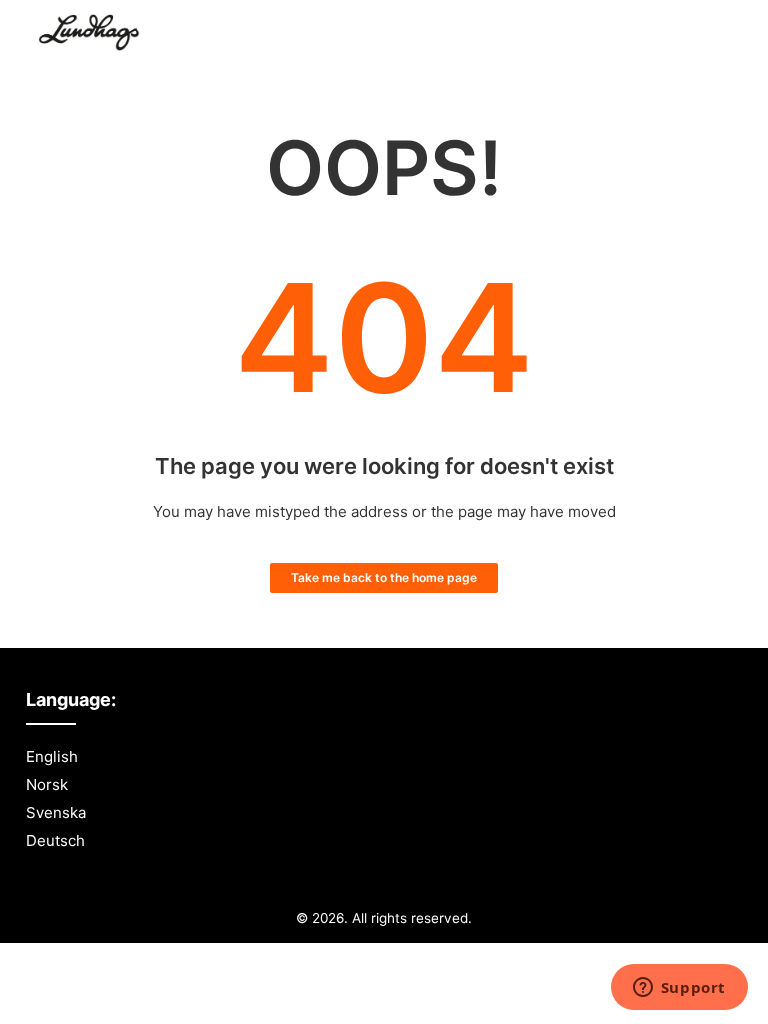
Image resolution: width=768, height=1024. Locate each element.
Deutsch (55, 840)
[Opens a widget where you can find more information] (679, 989)
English (52, 756)
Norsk (47, 784)
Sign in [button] (698, 34)
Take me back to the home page (384, 577)
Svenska (56, 812)
